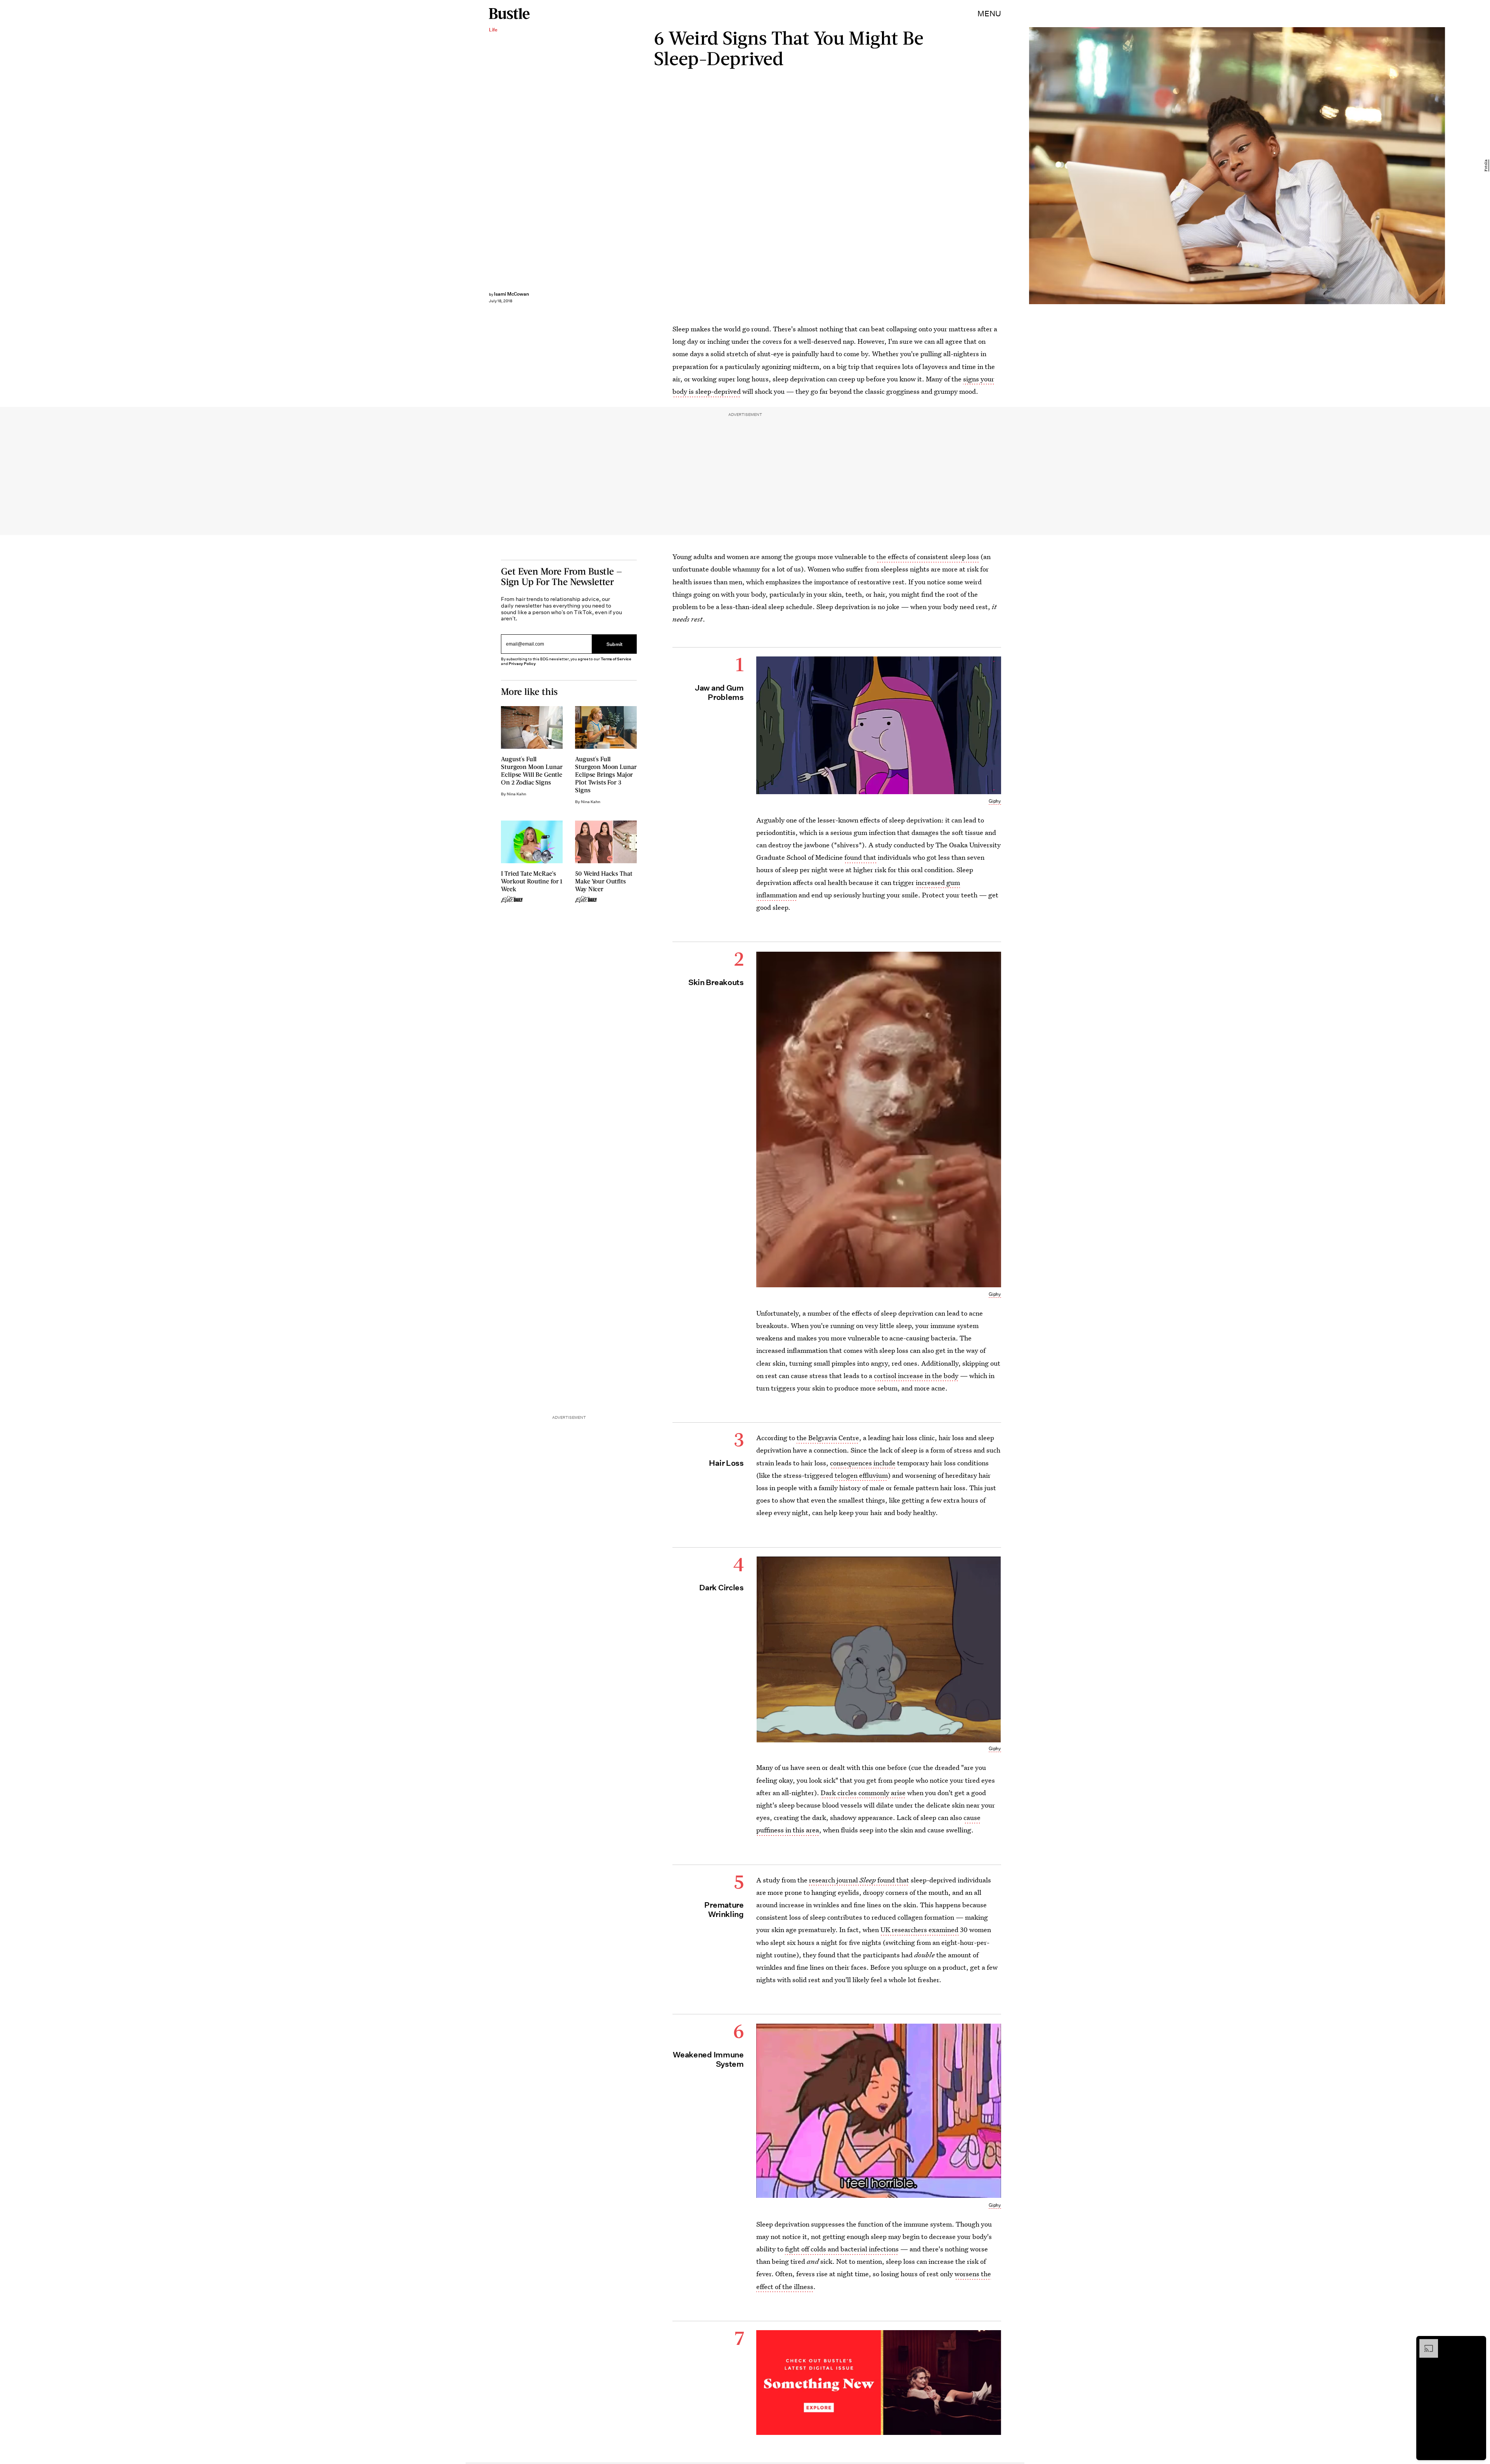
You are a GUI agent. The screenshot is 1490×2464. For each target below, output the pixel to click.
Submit (615, 644)
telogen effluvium (861, 1475)
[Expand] (1425, 2343)
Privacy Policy (522, 664)
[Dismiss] (1478, 2343)
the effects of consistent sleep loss (928, 557)
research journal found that (859, 1880)
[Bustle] (509, 14)
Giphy (995, 801)
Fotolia (1486, 166)
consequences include (863, 1463)
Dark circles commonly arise (863, 1793)
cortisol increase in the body (916, 1376)
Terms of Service (616, 659)
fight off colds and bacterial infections (842, 2249)
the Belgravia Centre (828, 1438)
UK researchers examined (919, 1930)
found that (860, 857)
